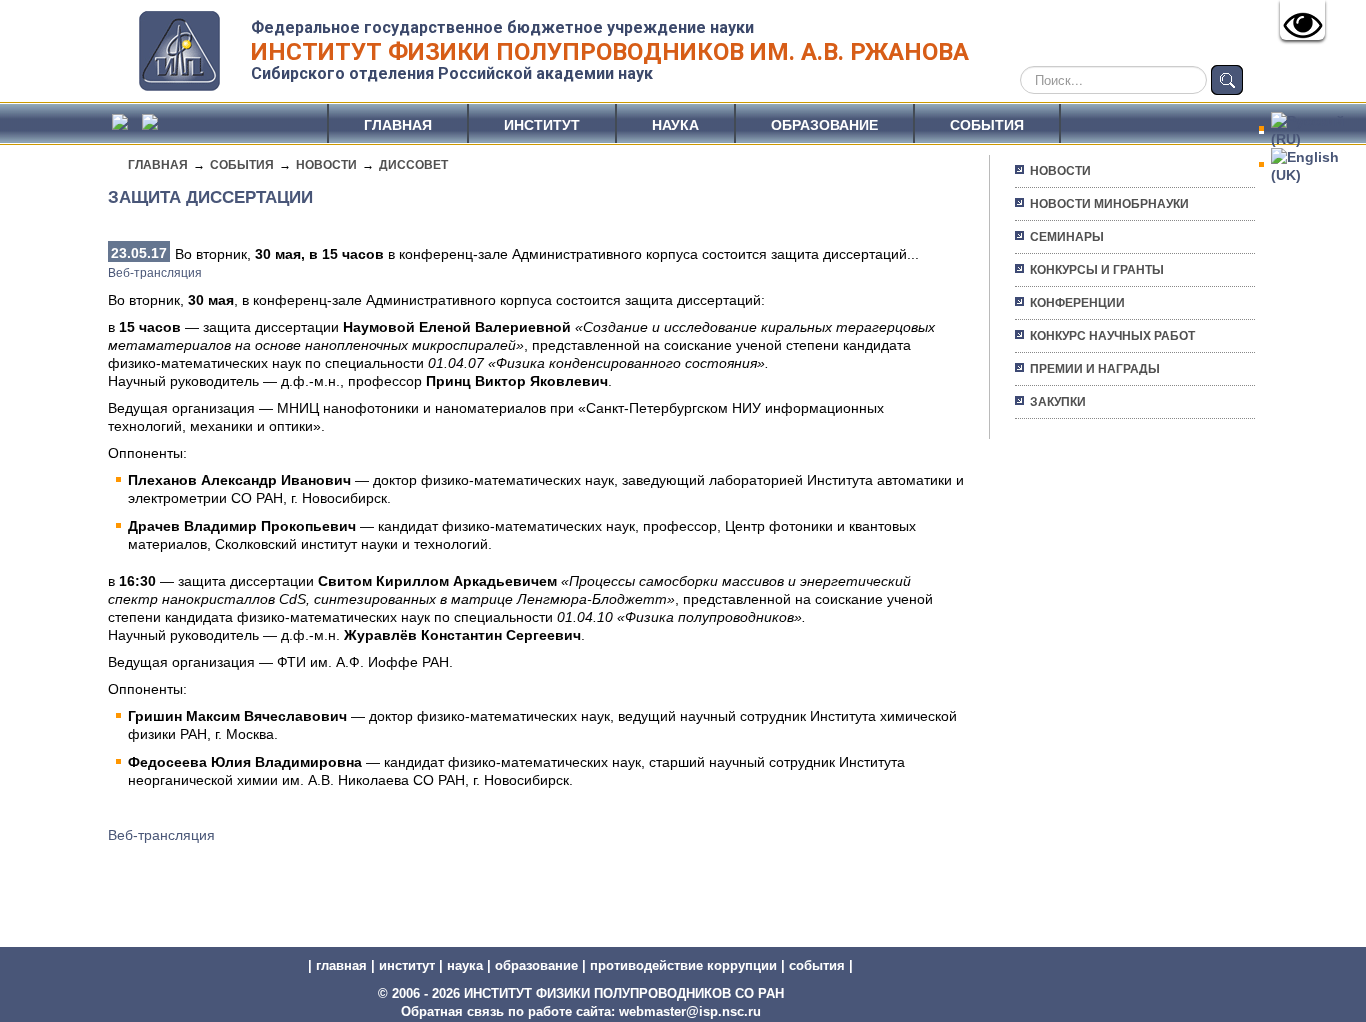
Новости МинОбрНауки (1109, 204)
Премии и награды (1095, 369)
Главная (398, 125)
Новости (326, 165)
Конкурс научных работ (1112, 336)
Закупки (1058, 402)
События (987, 125)
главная (341, 965)
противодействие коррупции (683, 965)
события (817, 965)
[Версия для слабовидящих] (1302, 20)
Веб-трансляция (155, 273)
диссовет (413, 165)
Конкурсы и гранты (1097, 270)
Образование (824, 125)
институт (407, 965)
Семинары (1067, 237)
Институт (542, 125)
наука (465, 965)
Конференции (1077, 303)
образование (536, 965)
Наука (675, 125)
